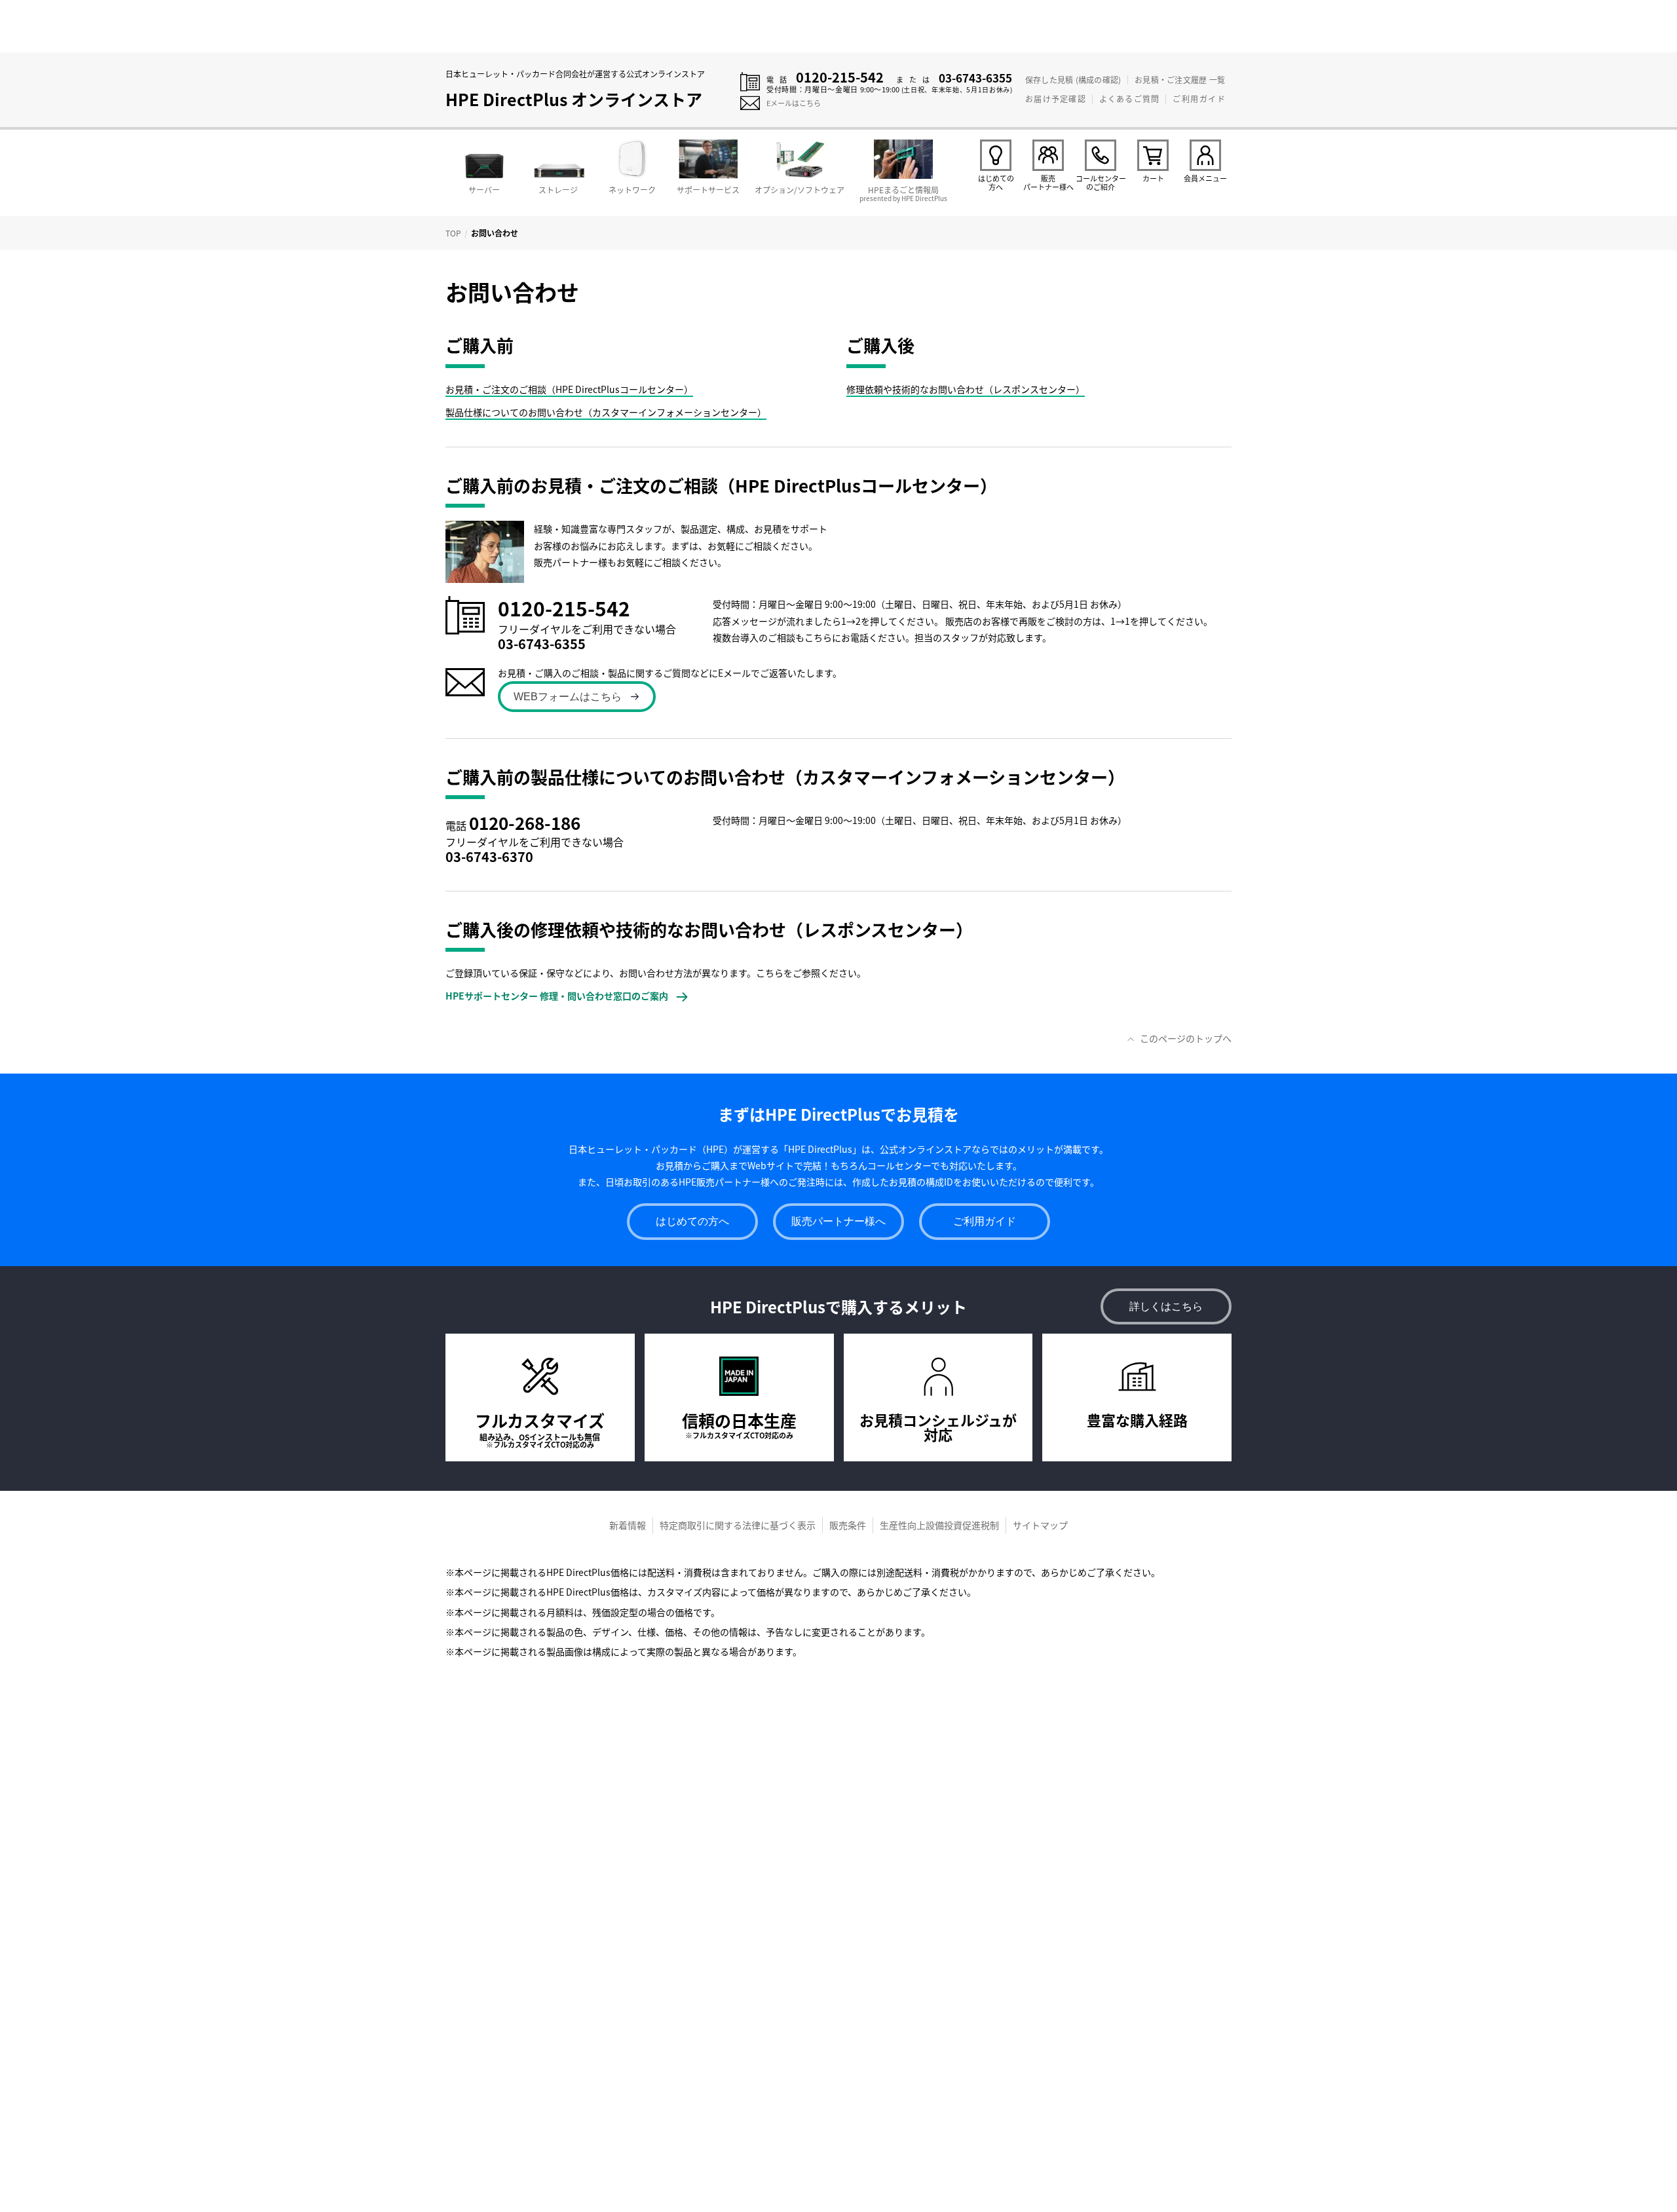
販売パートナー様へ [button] (838, 1221)
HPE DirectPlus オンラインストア (574, 99)
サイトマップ (1040, 1525)
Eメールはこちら (794, 103)
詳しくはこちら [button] (1166, 1306)
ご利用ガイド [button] (985, 1221)
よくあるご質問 (1129, 99)
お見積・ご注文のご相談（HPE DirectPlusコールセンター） (569, 389)
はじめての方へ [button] (692, 1221)
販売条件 (848, 1525)
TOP (453, 233)
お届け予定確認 (1055, 99)
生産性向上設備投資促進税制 (939, 1525)
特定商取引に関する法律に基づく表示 (738, 1525)
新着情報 (628, 1525)
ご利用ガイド (1199, 99)
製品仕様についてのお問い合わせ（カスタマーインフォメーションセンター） (606, 412)
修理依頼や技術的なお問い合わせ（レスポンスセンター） (966, 389)
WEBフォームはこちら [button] (568, 697)
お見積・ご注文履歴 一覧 (1180, 80)
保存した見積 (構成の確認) (1073, 80)
